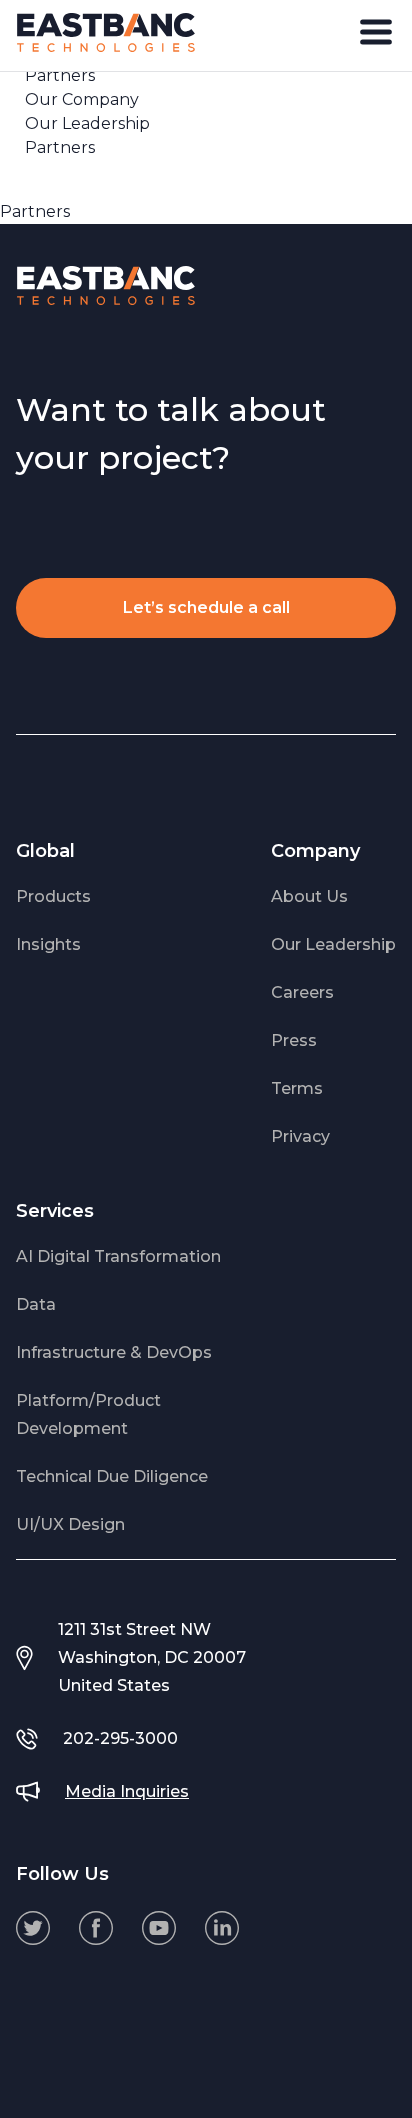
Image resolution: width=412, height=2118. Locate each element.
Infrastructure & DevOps (114, 1352)
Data (36, 1304)
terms (297, 1088)
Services (55, 1211)
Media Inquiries (127, 1791)
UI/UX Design (70, 1524)
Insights (48, 944)
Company (315, 851)
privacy (300, 1136)
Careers (302, 992)
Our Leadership (87, 123)
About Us (309, 896)
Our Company (82, 99)
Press (294, 1040)
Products (53, 896)
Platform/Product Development (88, 1414)
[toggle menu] (376, 32)
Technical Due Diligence (112, 1476)
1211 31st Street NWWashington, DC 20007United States (152, 1657)
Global (45, 851)
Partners (60, 147)
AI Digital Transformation (118, 1256)
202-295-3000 (120, 1738)
